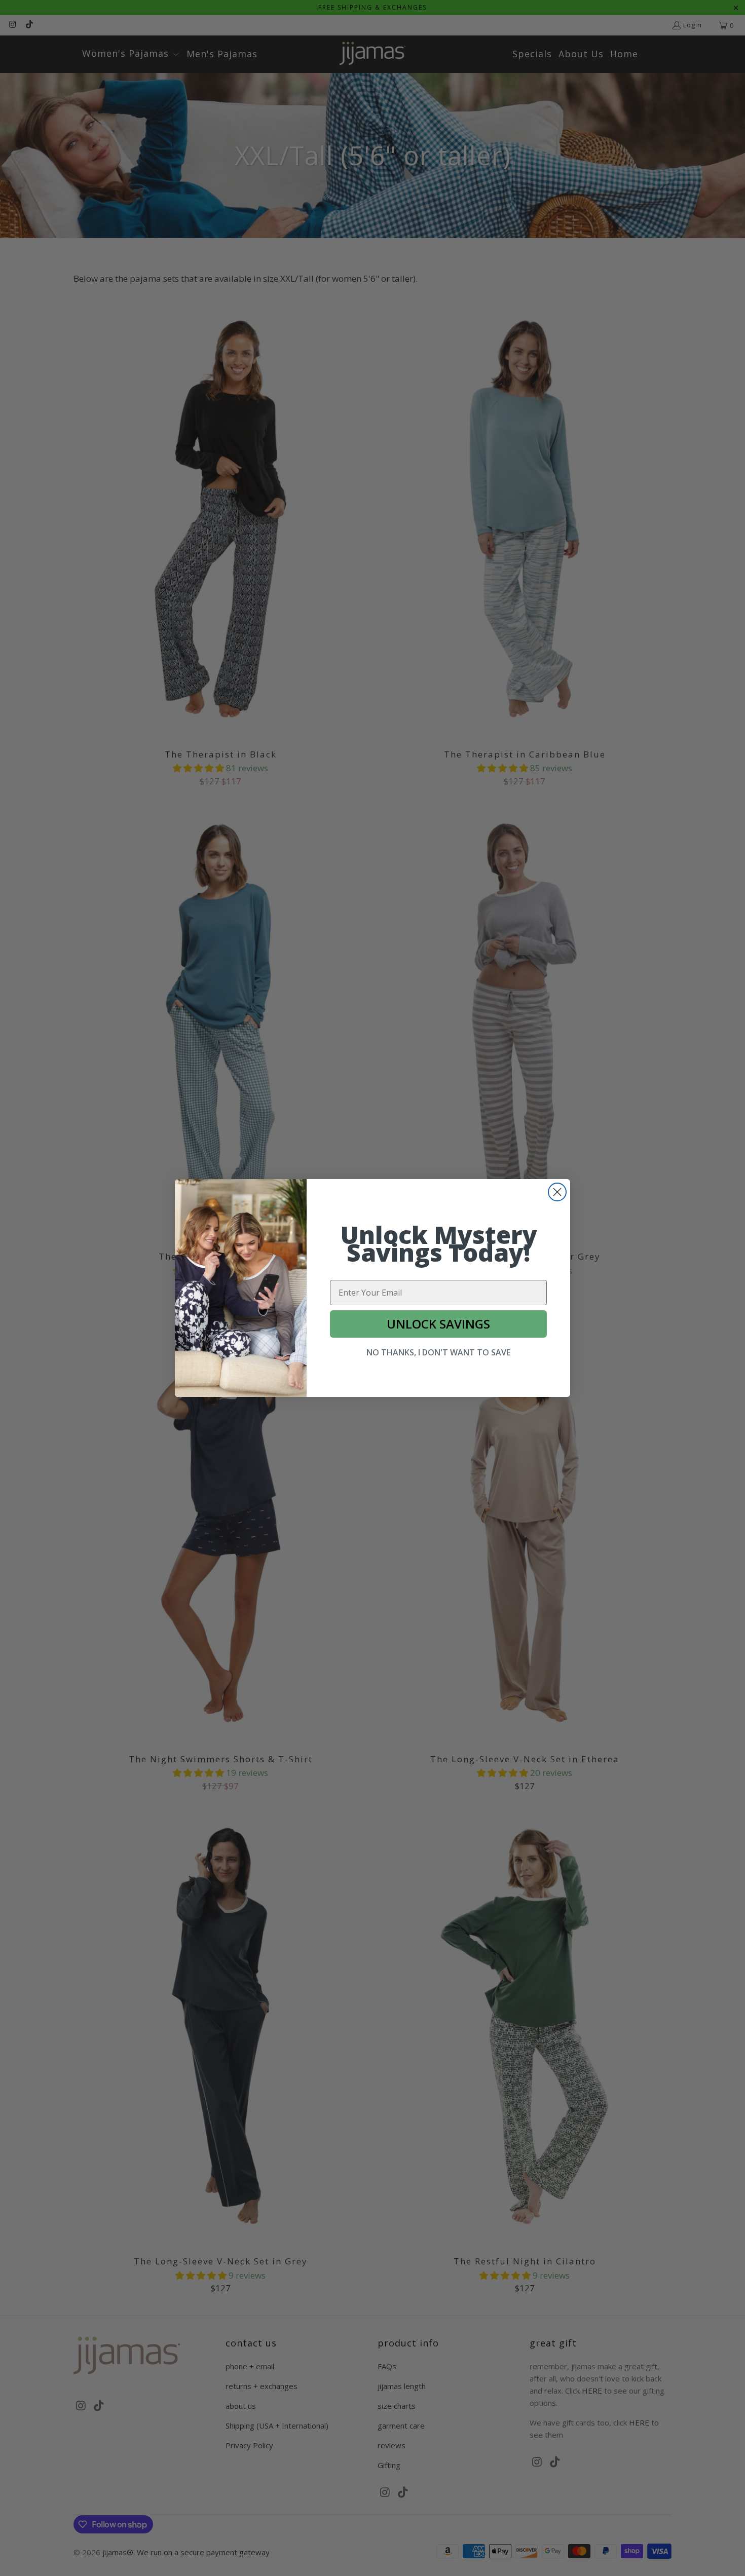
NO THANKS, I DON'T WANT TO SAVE (438, 1352)
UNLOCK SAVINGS (438, 1324)
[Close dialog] (557, 1192)
